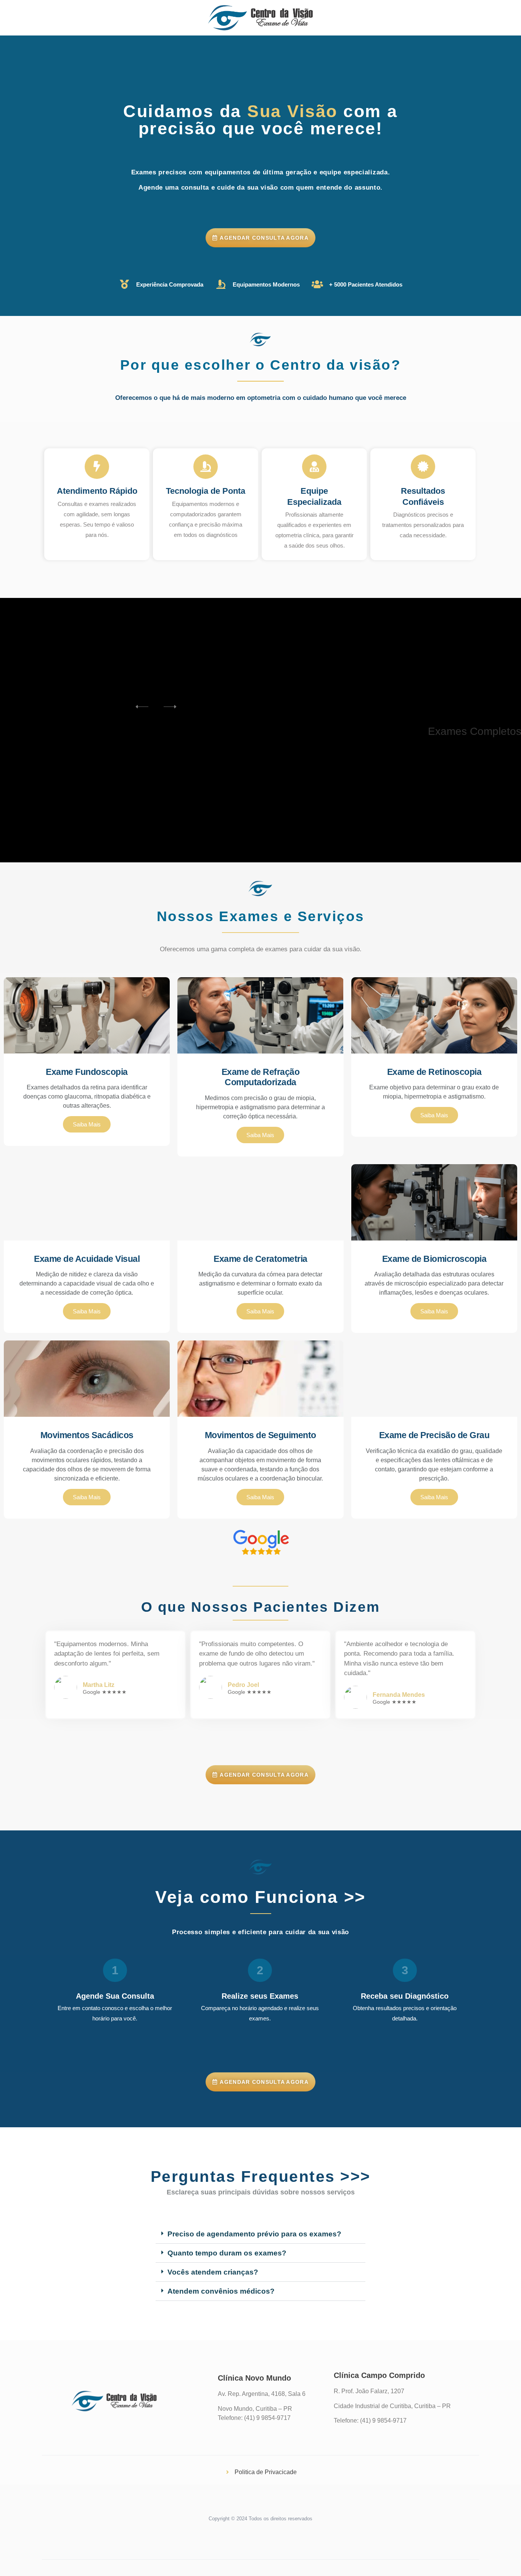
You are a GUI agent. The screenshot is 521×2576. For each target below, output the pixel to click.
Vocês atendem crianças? (213, 2272)
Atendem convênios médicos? (221, 2291)
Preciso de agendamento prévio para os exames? (254, 2234)
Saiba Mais (87, 1124)
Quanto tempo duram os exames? (227, 2253)
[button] (260, 2234)
